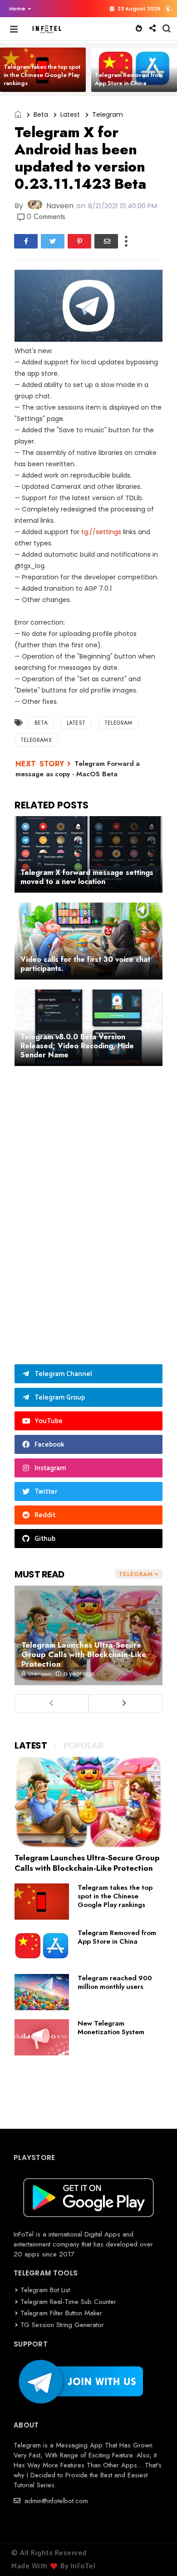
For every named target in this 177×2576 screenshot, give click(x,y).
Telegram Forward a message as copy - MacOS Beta (78, 769)
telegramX (36, 740)
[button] (18, 9)
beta (41, 115)
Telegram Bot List (45, 2290)
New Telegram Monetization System (111, 2028)
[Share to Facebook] (26, 241)
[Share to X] (53, 241)
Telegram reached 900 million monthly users (115, 1982)
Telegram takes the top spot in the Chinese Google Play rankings (42, 75)
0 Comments (46, 217)
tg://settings (101, 532)
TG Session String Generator (62, 2325)
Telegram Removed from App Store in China (129, 79)
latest (70, 115)
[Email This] (106, 241)
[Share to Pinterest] (79, 241)
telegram (108, 115)
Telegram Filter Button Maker (61, 2313)
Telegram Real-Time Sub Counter (68, 2302)
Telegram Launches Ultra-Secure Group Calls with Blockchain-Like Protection (84, 1654)
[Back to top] (155, 2554)
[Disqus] (88, 1203)
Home (17, 9)
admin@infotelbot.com (55, 2501)
